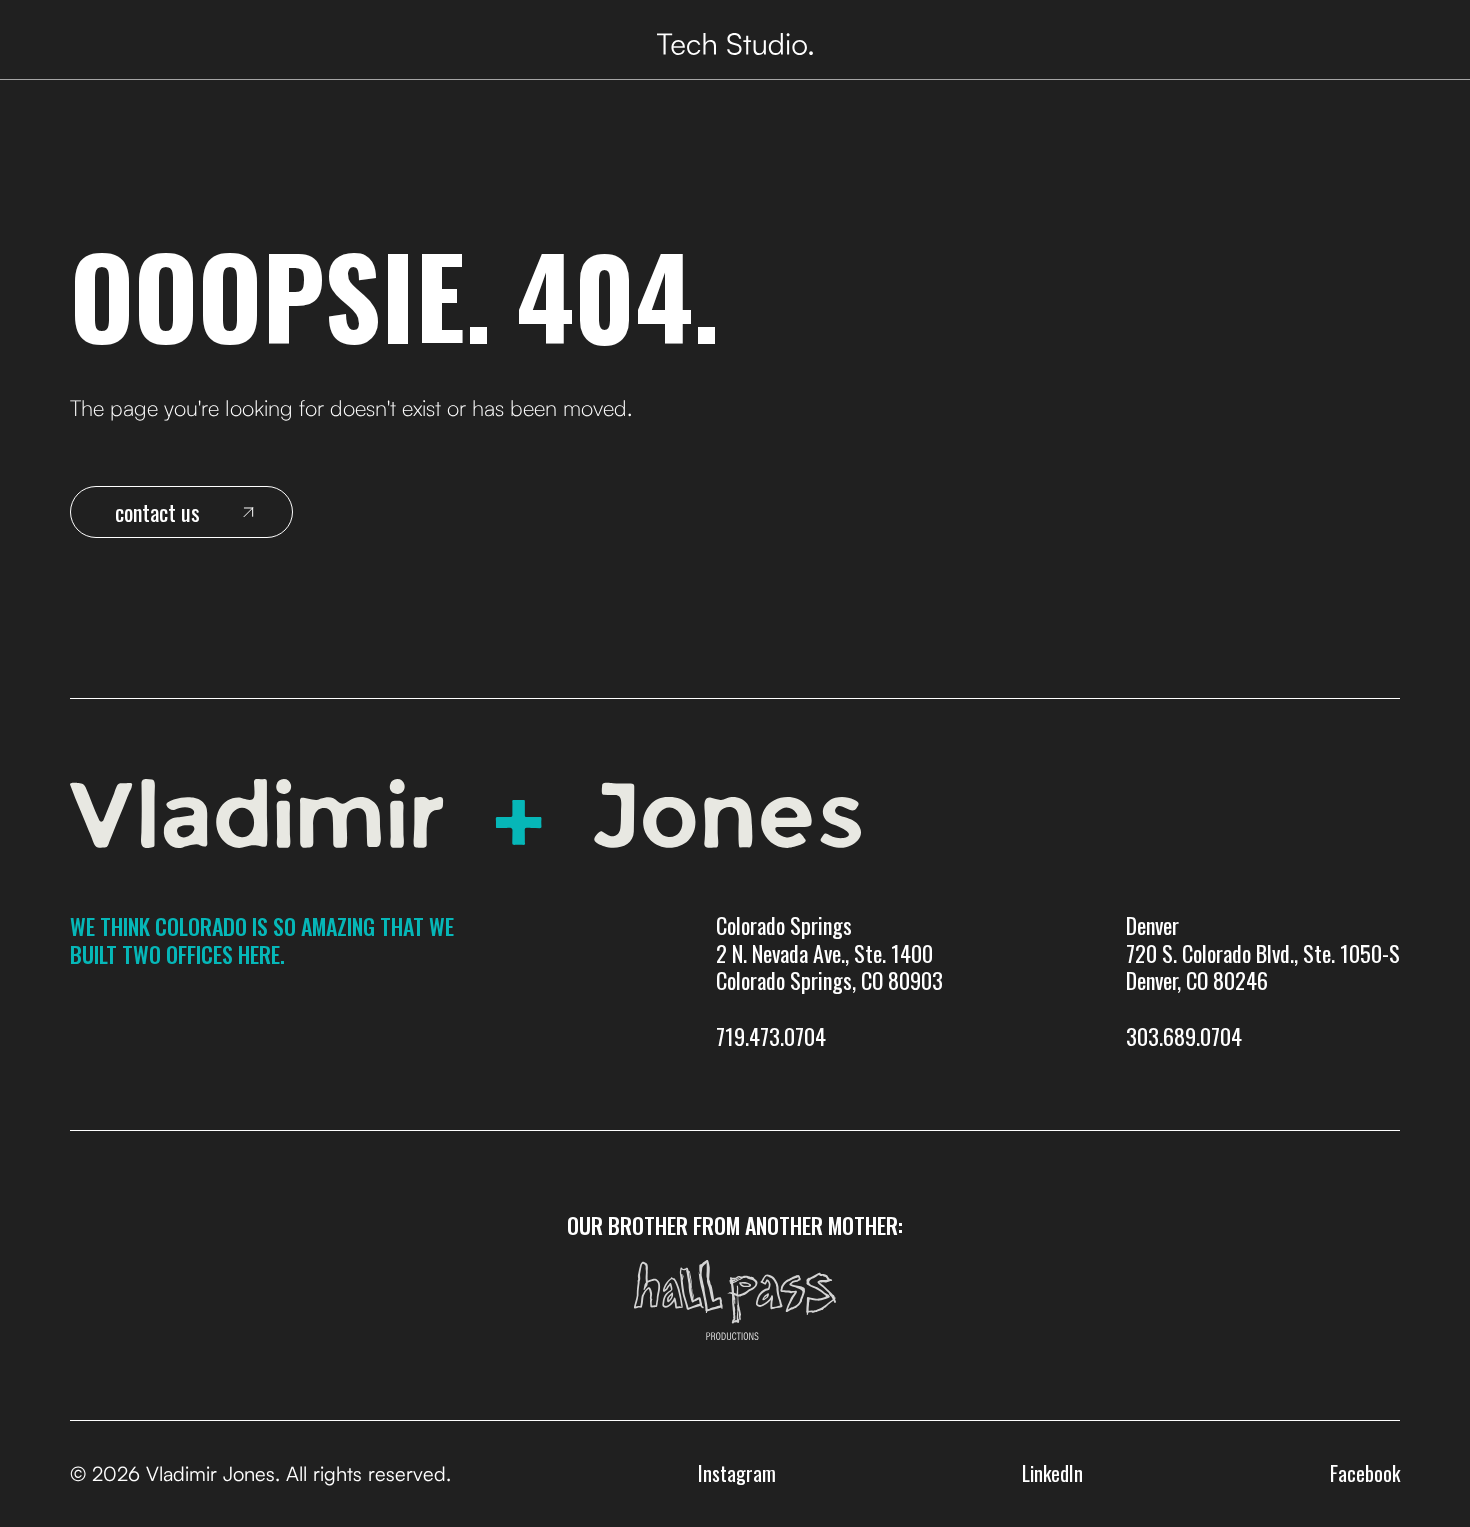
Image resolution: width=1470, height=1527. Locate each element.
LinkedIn (1052, 1473)
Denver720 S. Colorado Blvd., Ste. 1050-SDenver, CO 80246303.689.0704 (1263, 981)
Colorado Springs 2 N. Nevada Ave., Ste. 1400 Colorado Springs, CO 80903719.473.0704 (829, 981)
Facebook (1365, 1473)
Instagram (737, 1473)
